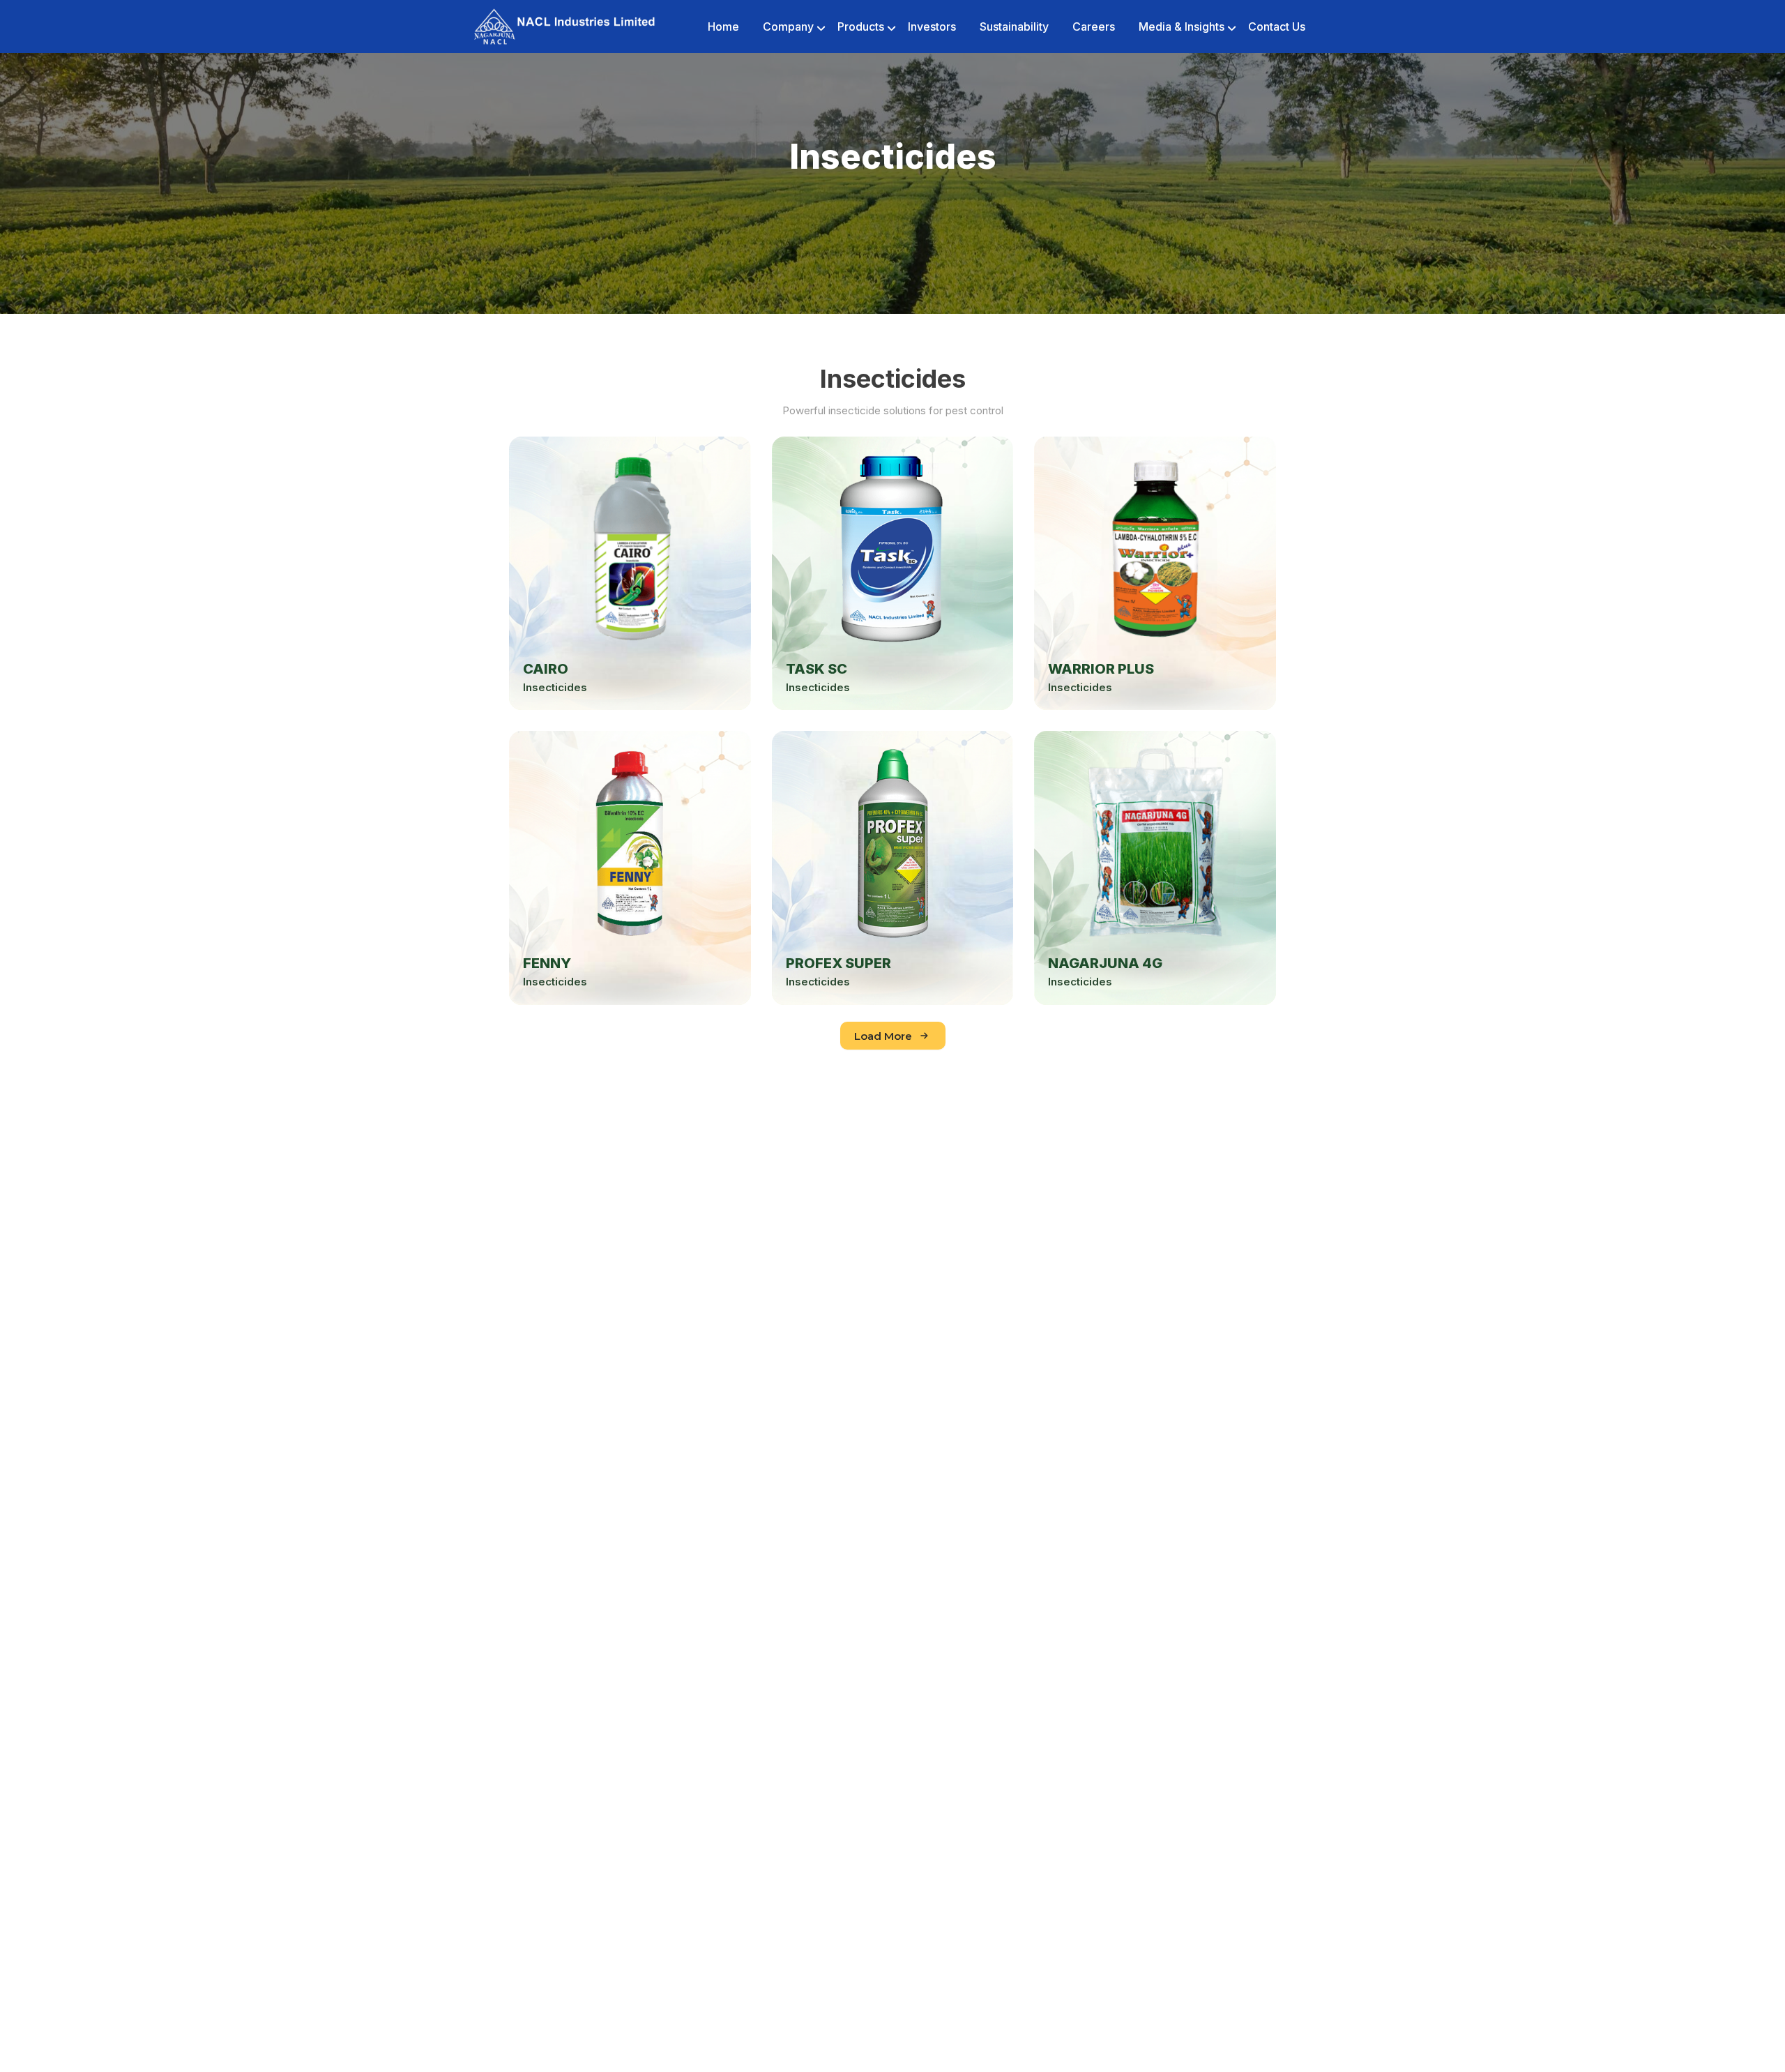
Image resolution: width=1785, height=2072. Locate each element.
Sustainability (1014, 27)
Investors (932, 27)
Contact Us (1277, 27)
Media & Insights (1182, 27)
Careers (1094, 27)
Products (861, 27)
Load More (883, 1036)
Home (723, 27)
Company (788, 27)
